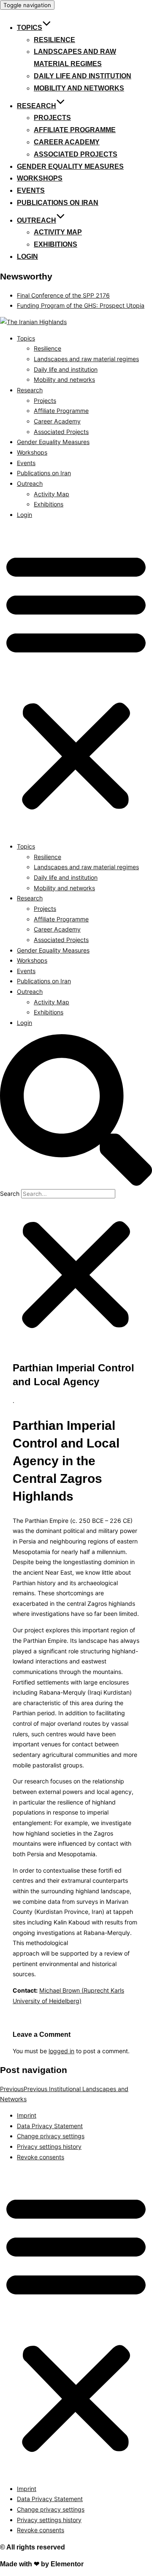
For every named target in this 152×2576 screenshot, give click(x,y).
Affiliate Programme (75, 130)
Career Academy (67, 142)
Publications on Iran (58, 203)
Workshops (40, 178)
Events (31, 190)
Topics (30, 28)
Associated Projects (76, 154)
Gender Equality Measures (70, 166)
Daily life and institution (83, 76)
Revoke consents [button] (41, 2157)
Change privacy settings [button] (51, 2136)
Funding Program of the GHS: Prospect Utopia (81, 305)
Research (37, 106)
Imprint (27, 2115)
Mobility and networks (79, 88)
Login (27, 257)
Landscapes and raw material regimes (86, 359)
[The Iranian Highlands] (33, 322)
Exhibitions (56, 244)
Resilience (54, 40)
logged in (61, 2051)
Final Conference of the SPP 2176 (63, 295)
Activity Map (58, 232)
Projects (52, 118)
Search (10, 1194)
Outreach (37, 220)
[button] (76, 681)
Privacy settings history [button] (49, 2146)
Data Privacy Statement (50, 2126)
